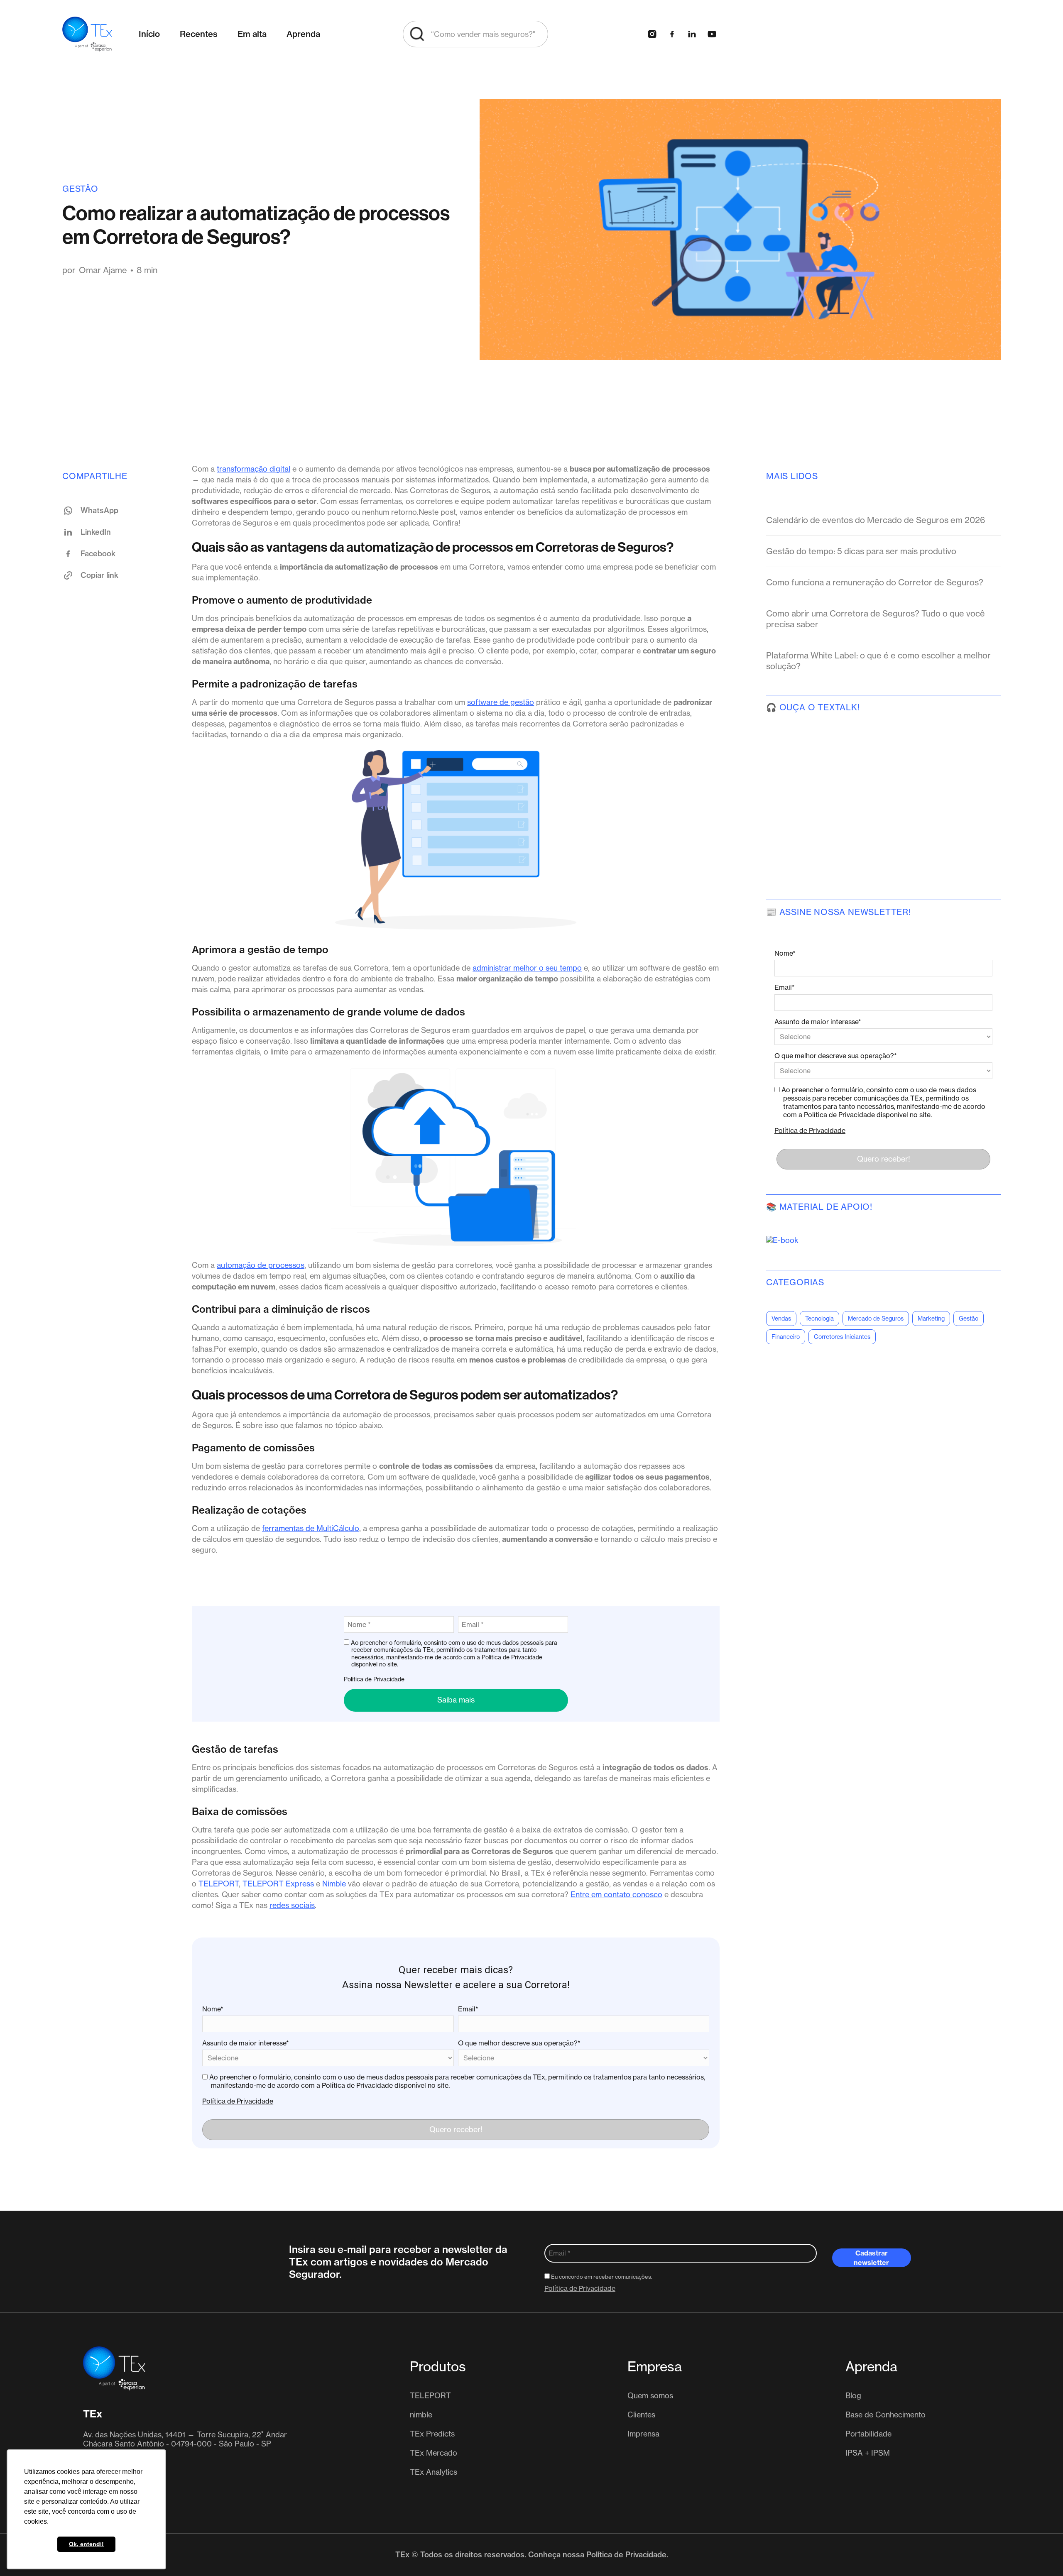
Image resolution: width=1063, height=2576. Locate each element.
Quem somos (650, 2396)
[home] (87, 34)
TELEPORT (219, 1884)
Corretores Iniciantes (842, 1337)
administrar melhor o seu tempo (527, 968)
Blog (853, 2396)
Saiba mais (456, 1700)
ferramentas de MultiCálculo (311, 1528)
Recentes (199, 34)
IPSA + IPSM (868, 2453)
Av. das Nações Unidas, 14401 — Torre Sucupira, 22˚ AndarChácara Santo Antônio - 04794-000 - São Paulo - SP (185, 2439)
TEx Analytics (434, 2472)
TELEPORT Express (278, 1884)
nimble (421, 2415)
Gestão (80, 189)
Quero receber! (456, 2130)
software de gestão (501, 702)
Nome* (213, 2009)
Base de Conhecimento (885, 2415)
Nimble (334, 1884)
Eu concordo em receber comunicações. (601, 2277)
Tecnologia (819, 1319)
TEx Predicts (432, 2434)
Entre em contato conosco (616, 1895)
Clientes (641, 2415)
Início (149, 34)
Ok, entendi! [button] (86, 2544)
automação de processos (261, 1265)
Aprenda (303, 34)
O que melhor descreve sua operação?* (519, 2043)
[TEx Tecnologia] (114, 2368)
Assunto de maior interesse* (246, 2043)
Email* (468, 2009)
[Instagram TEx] (652, 34)
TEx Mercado (434, 2453)
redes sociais (292, 1905)
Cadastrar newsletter (871, 2258)
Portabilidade (868, 2434)
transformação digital (254, 469)
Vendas (781, 1319)
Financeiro (786, 1337)
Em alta (252, 34)
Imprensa (643, 2434)
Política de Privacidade (374, 1679)
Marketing (931, 1319)
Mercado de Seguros (876, 1319)
